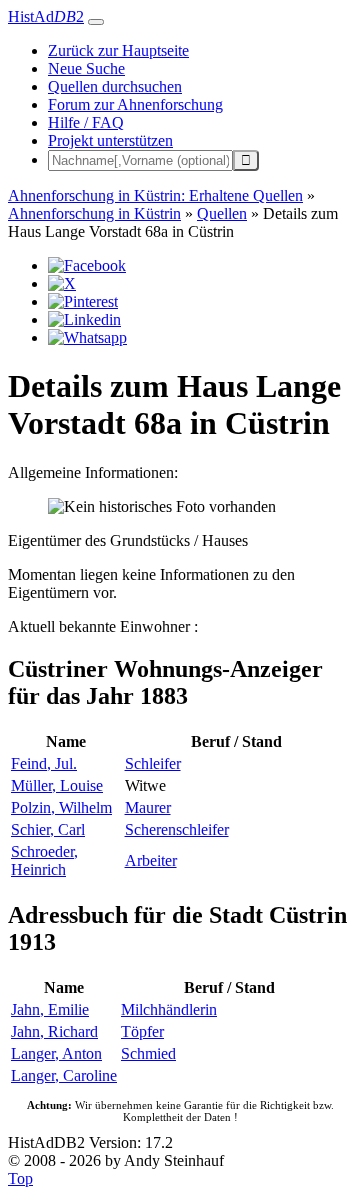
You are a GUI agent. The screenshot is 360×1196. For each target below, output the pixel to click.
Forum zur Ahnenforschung (135, 104)
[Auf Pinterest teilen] (83, 301)
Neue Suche (86, 68)
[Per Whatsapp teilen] (87, 337)
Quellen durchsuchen (115, 86)
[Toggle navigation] (96, 22)
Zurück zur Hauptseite (118, 50)
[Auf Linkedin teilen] (84, 319)
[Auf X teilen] (62, 283)
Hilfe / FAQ (86, 122)
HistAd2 (46, 16)
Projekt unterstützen (110, 140)
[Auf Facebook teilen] (87, 265)
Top (20, 1178)
